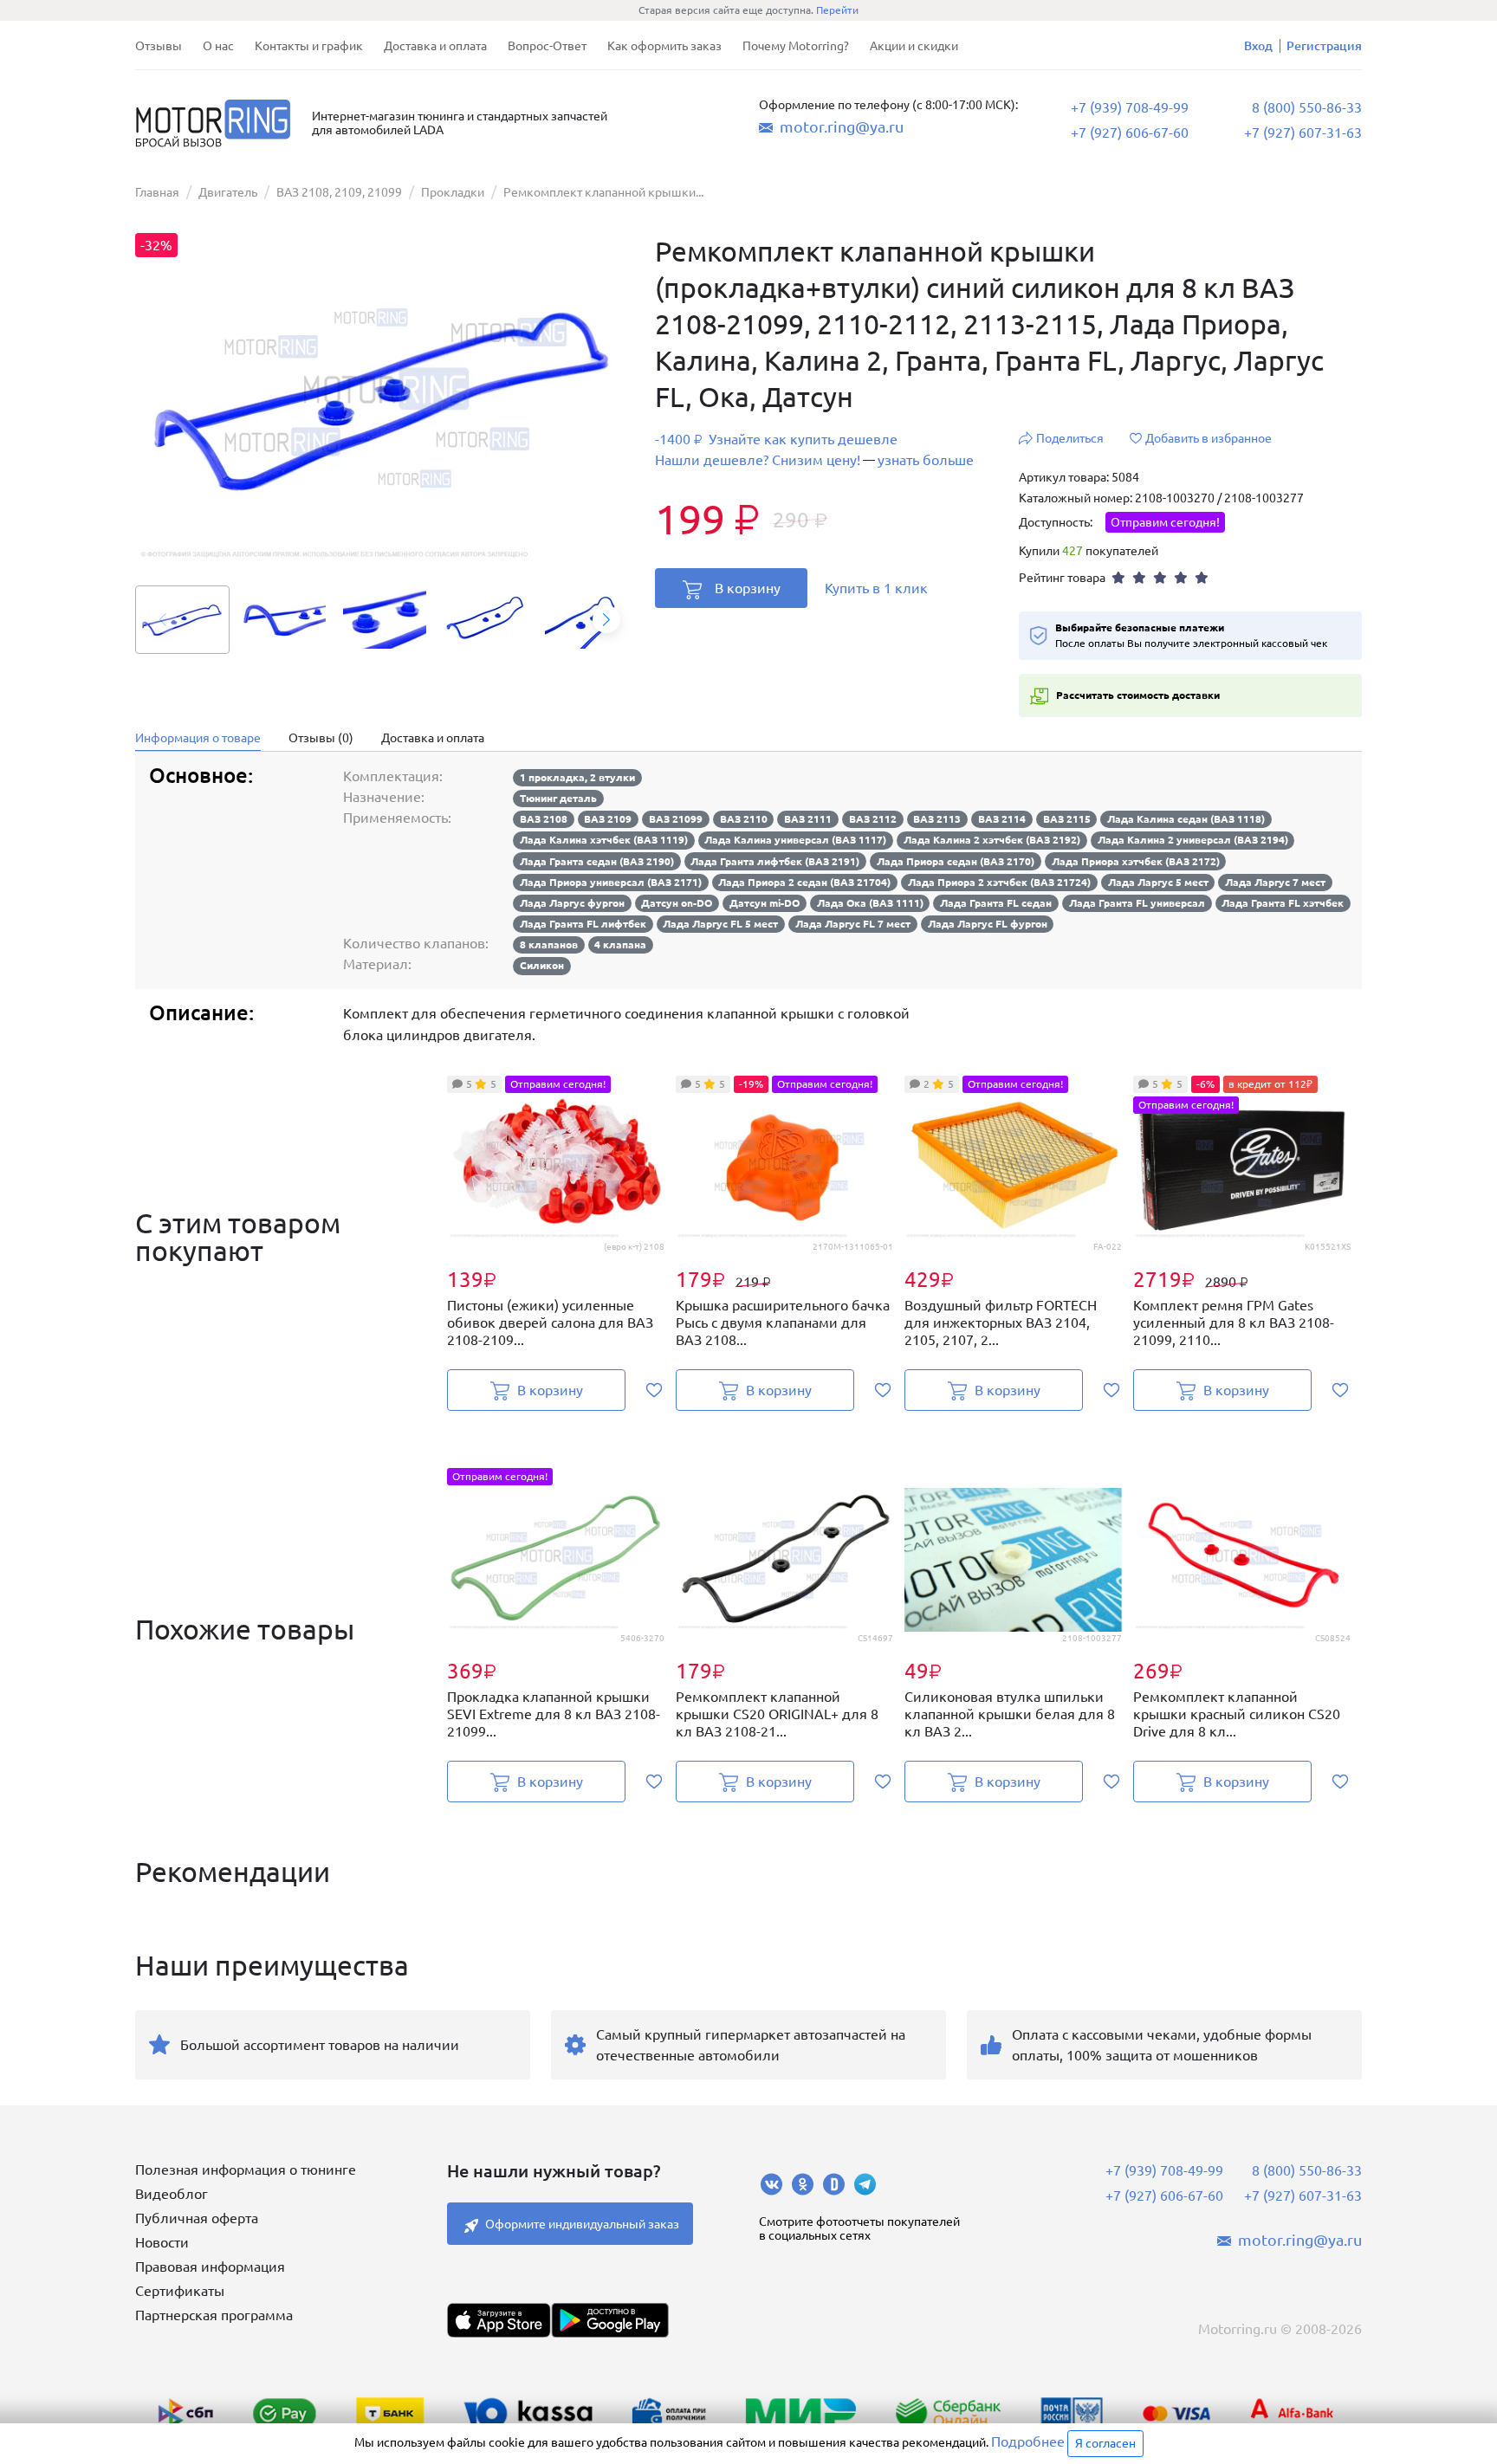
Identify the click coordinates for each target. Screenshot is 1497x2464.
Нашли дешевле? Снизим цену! (758, 460)
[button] (606, 619)
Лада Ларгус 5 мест (1158, 882)
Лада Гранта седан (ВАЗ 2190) (597, 861)
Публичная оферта (197, 2218)
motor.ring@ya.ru (842, 126)
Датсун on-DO (677, 903)
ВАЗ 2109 (608, 819)
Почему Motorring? (796, 46)
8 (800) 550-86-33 (1307, 107)
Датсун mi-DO (765, 903)
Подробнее (1028, 2441)
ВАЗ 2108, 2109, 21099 (339, 192)
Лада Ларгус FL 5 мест (720, 924)
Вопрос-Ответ (547, 46)
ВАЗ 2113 (937, 819)
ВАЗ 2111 (808, 819)
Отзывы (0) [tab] (321, 738)
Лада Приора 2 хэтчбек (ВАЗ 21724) (999, 882)
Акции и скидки (914, 46)
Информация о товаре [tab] (198, 738)
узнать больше (926, 460)
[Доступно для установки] (610, 2320)
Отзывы (159, 46)
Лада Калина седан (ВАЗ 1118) (1186, 819)
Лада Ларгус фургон (572, 903)
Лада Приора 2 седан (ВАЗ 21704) (804, 882)
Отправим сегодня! (1165, 522)
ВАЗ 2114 (1002, 819)
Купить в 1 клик (876, 588)
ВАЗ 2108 (544, 819)
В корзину (748, 588)
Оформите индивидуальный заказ (582, 2224)
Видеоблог (172, 2194)
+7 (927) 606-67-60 (1130, 133)
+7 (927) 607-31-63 (1303, 133)
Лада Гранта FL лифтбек (583, 924)
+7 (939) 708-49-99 (1130, 107)
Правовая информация (210, 2267)
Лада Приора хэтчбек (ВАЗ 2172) (1136, 861)
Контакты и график (309, 46)
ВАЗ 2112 (873, 819)
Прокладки (453, 192)
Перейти (837, 10)
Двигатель (228, 192)
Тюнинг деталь (558, 798)
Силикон (542, 965)
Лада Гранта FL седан (996, 903)
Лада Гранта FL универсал (1137, 903)
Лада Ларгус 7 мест (1275, 882)
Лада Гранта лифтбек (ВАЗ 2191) (775, 861)
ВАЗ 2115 (1067, 819)
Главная (157, 192)
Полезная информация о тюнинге (246, 2170)
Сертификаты (180, 2291)
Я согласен (1105, 2443)
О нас (218, 46)
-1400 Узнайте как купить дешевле (776, 440)
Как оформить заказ (664, 46)
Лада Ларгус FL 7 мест (853, 924)
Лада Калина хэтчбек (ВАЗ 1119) (604, 840)
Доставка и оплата (435, 46)
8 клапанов (549, 944)
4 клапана (620, 944)
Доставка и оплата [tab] (433, 738)
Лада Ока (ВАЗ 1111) (870, 903)
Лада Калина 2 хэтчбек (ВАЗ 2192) (992, 840)
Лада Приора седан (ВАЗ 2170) (956, 861)
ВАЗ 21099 (676, 819)
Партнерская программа (214, 2315)
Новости (162, 2242)
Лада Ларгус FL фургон (988, 924)
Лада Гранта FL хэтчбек (1283, 903)
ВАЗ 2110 (744, 819)
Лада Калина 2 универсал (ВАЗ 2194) (1193, 840)
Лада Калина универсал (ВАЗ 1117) (795, 840)
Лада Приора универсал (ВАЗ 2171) (611, 882)
